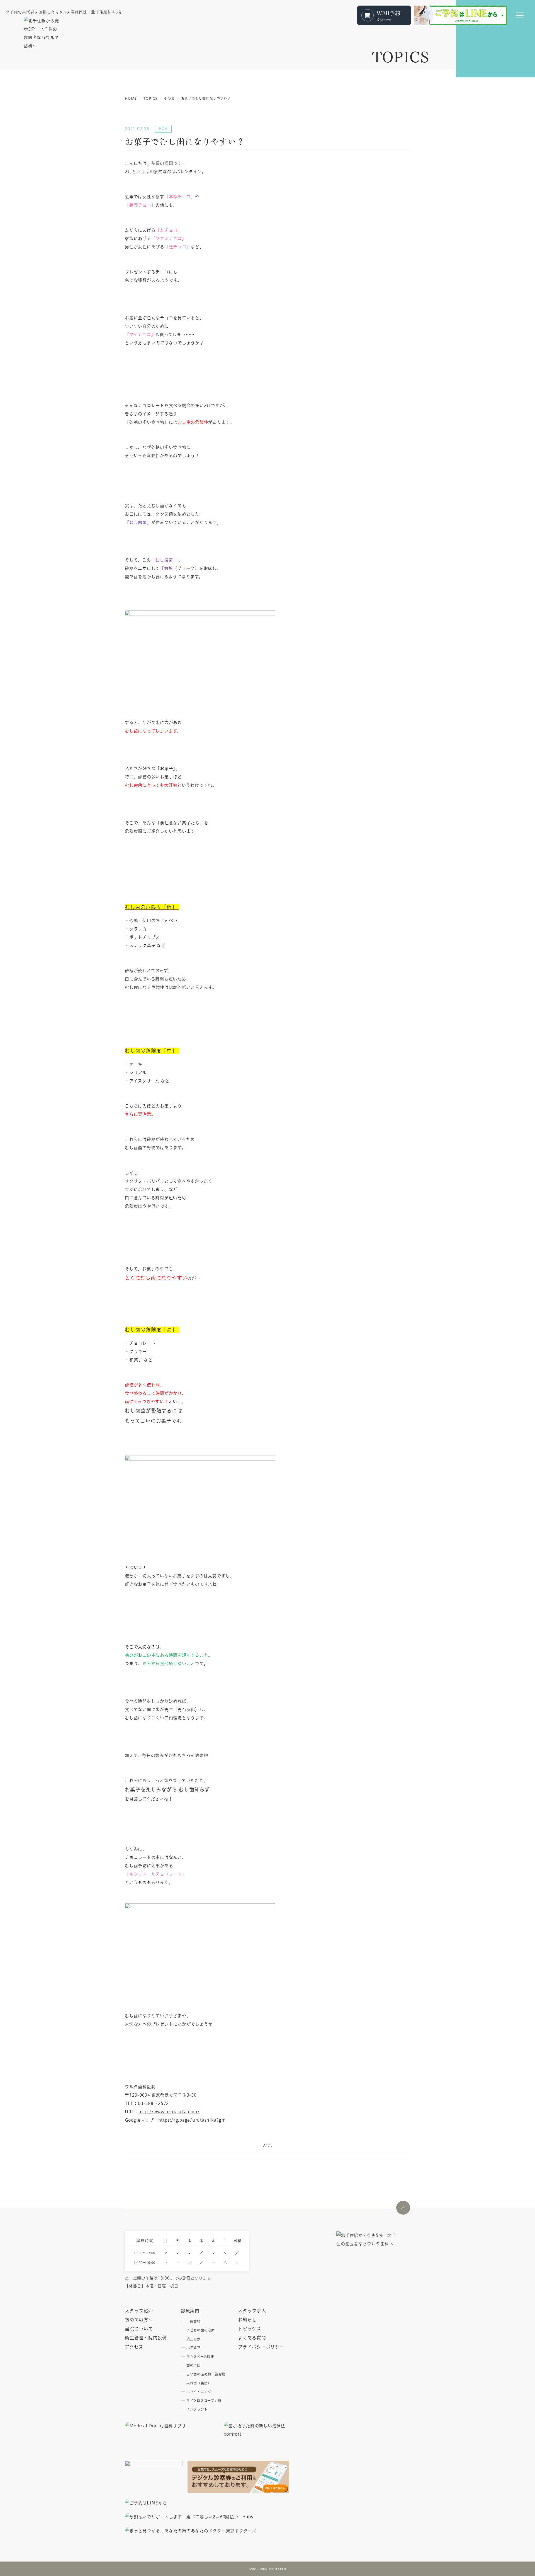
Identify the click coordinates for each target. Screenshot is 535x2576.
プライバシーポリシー (261, 2347)
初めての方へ (139, 2320)
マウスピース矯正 (200, 2357)
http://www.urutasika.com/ (169, 2112)
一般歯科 (194, 2321)
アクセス (134, 2347)
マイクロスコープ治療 (204, 2401)
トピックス (250, 2329)
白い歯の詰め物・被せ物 (206, 2374)
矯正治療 (194, 2339)
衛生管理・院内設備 (146, 2338)
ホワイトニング (199, 2392)
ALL (267, 2145)
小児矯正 (194, 2348)
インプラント (197, 2409)
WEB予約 (388, 15)
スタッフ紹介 (139, 2311)
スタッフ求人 (252, 2311)
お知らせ (247, 2320)
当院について (139, 2329)
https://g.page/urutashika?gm (192, 2120)
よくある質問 (252, 2338)
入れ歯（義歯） (199, 2383)
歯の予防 (194, 2365)
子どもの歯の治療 (201, 2330)
